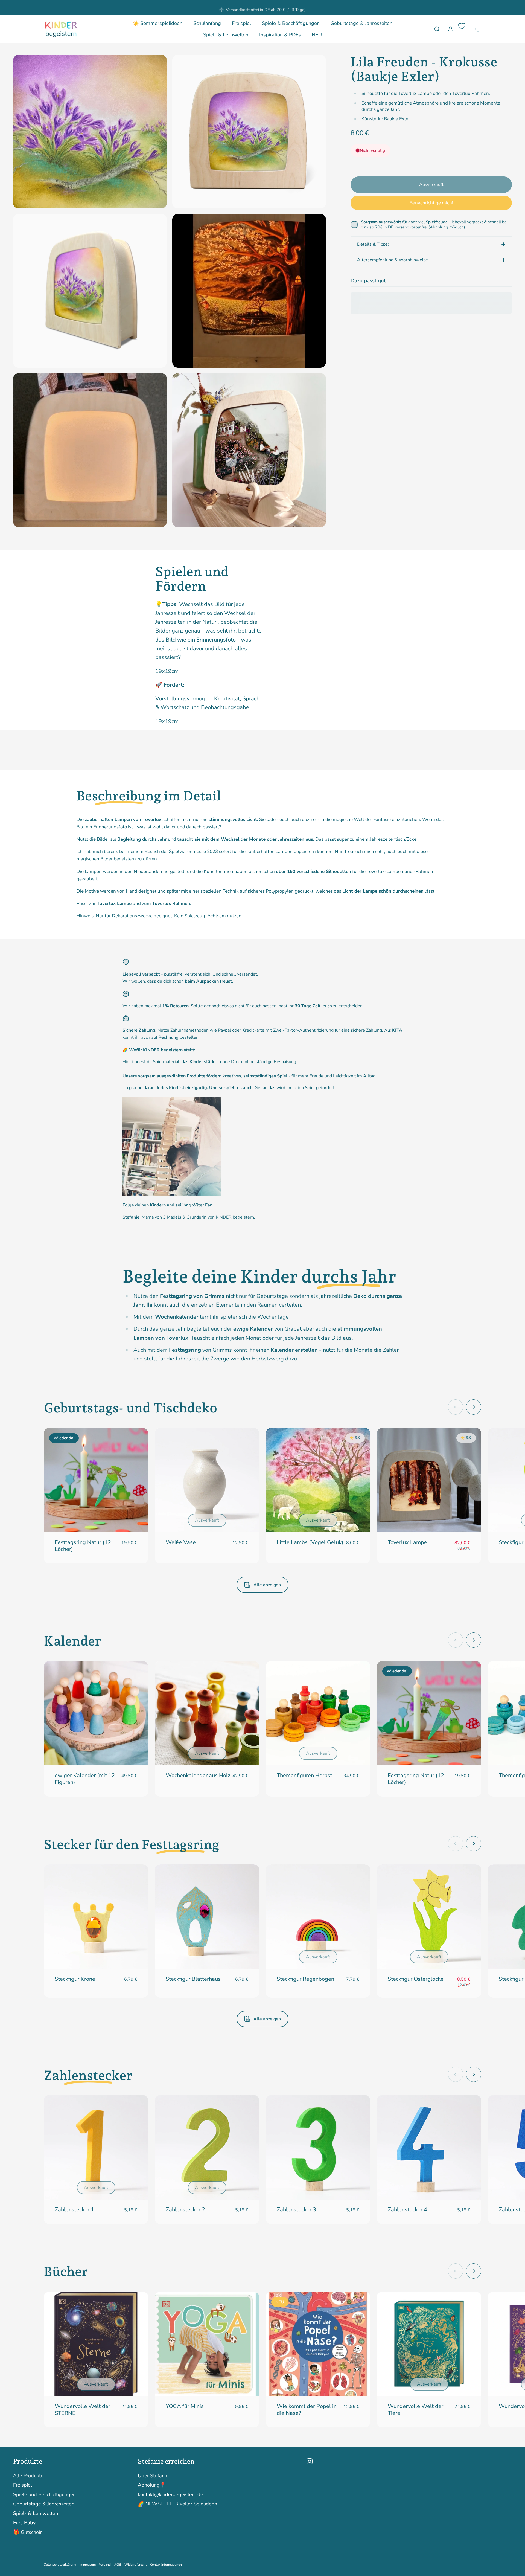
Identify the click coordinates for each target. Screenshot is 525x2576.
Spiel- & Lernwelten (36, 2513)
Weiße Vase (181, 1542)
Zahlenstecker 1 (74, 2210)
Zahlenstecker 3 (296, 2210)
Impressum (88, 2565)
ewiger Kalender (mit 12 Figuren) (85, 1779)
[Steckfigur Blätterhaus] (207, 1917)
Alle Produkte (28, 2476)
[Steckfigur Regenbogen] (318, 1917)
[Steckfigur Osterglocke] (429, 1917)
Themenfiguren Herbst (304, 1775)
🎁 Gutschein (28, 2532)
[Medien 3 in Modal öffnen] (90, 291)
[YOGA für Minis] (207, 2344)
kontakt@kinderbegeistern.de (170, 2495)
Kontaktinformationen (166, 2565)
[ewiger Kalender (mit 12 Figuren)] (96, 1713)
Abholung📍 (152, 2485)
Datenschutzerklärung (60, 2565)
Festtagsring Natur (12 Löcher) (83, 1546)
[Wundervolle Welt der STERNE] (96, 2344)
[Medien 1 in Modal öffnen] (90, 132)
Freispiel (23, 2485)
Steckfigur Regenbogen (305, 1979)
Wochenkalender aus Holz (198, 1775)
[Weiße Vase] (207, 1480)
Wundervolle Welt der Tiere (415, 2410)
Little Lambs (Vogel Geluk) (310, 1542)
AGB (118, 2565)
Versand (105, 2565)
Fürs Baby (24, 2523)
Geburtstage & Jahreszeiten (44, 2504)
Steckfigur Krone (75, 1979)
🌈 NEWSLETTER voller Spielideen (177, 2504)
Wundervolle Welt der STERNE (82, 2410)
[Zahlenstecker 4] (429, 2147)
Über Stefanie (153, 2476)
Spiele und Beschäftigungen (44, 2495)
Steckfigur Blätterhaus (193, 1979)
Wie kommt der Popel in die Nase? (307, 2410)
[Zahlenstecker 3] (318, 2147)
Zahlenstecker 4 (407, 2210)
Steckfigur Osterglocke (416, 1979)
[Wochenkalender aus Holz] (207, 1713)
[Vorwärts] (474, 1407)
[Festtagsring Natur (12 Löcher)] (96, 1480)
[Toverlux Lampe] (429, 1480)
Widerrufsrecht (135, 2565)
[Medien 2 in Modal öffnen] (249, 132)
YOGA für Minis (185, 2406)
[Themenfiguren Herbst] (318, 1713)
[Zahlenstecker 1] (96, 2147)
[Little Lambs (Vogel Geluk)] (318, 1480)
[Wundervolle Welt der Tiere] (429, 2344)
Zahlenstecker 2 (185, 2210)
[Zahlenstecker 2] (207, 2147)
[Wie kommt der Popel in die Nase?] (318, 2344)
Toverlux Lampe (407, 1542)
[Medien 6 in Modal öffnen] (249, 450)
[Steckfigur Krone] (96, 1917)
